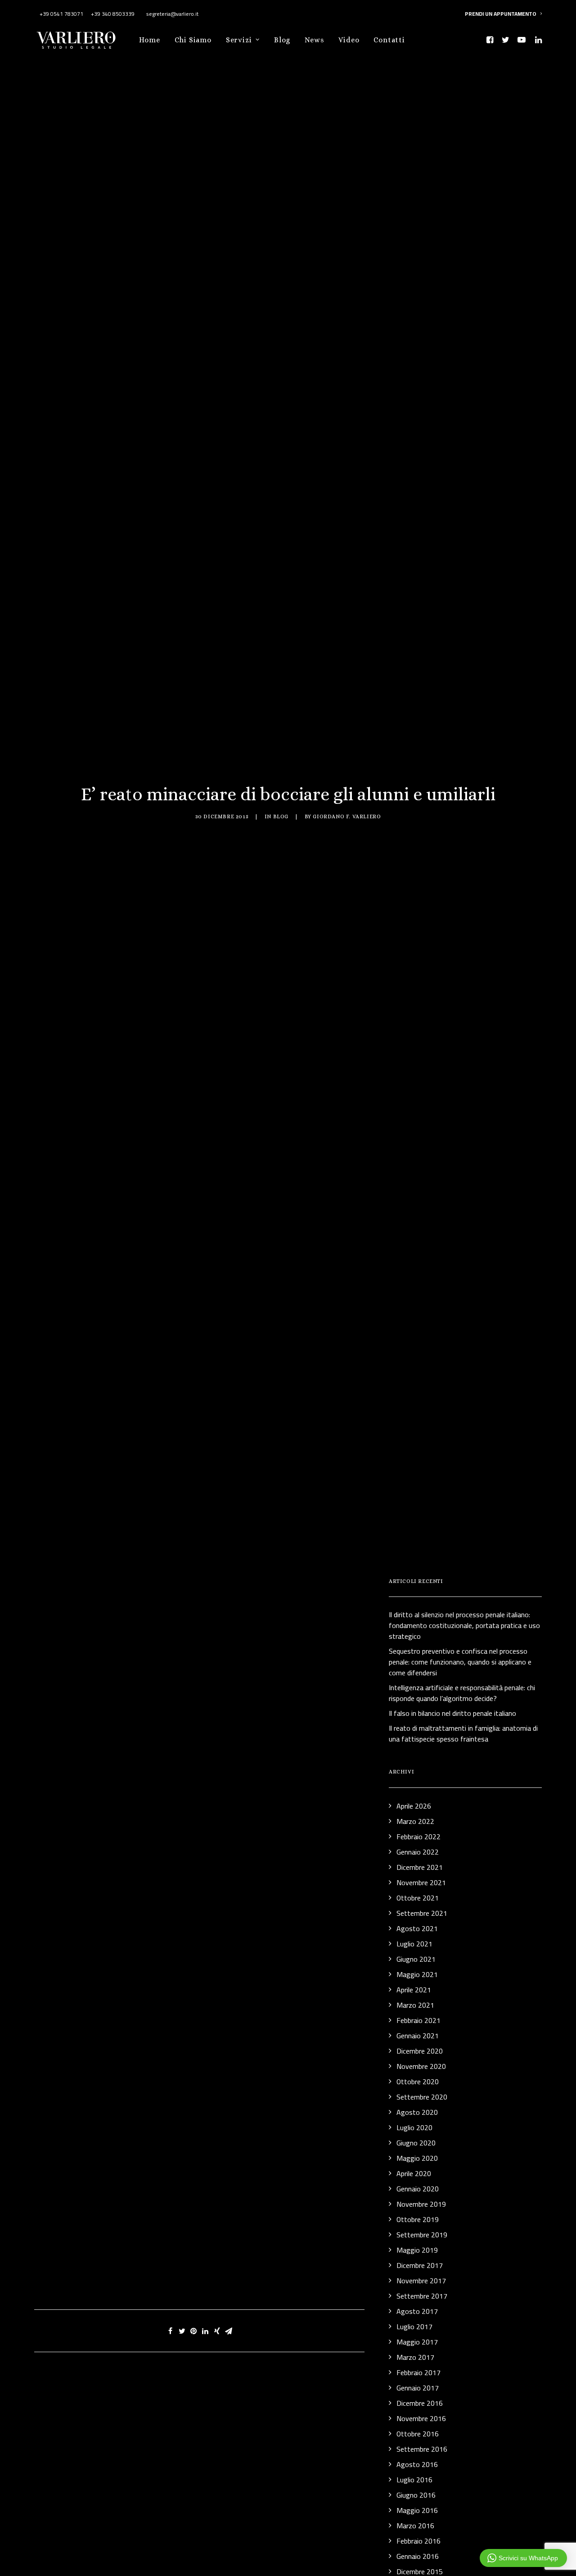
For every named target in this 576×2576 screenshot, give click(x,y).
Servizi (239, 40)
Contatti (389, 40)
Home (149, 40)
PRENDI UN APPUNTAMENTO (501, 14)
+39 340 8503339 (113, 14)
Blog (282, 40)
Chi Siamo (193, 40)
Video (349, 40)
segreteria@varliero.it (172, 14)
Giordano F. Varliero (347, 816)
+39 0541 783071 (61, 14)
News (314, 40)
